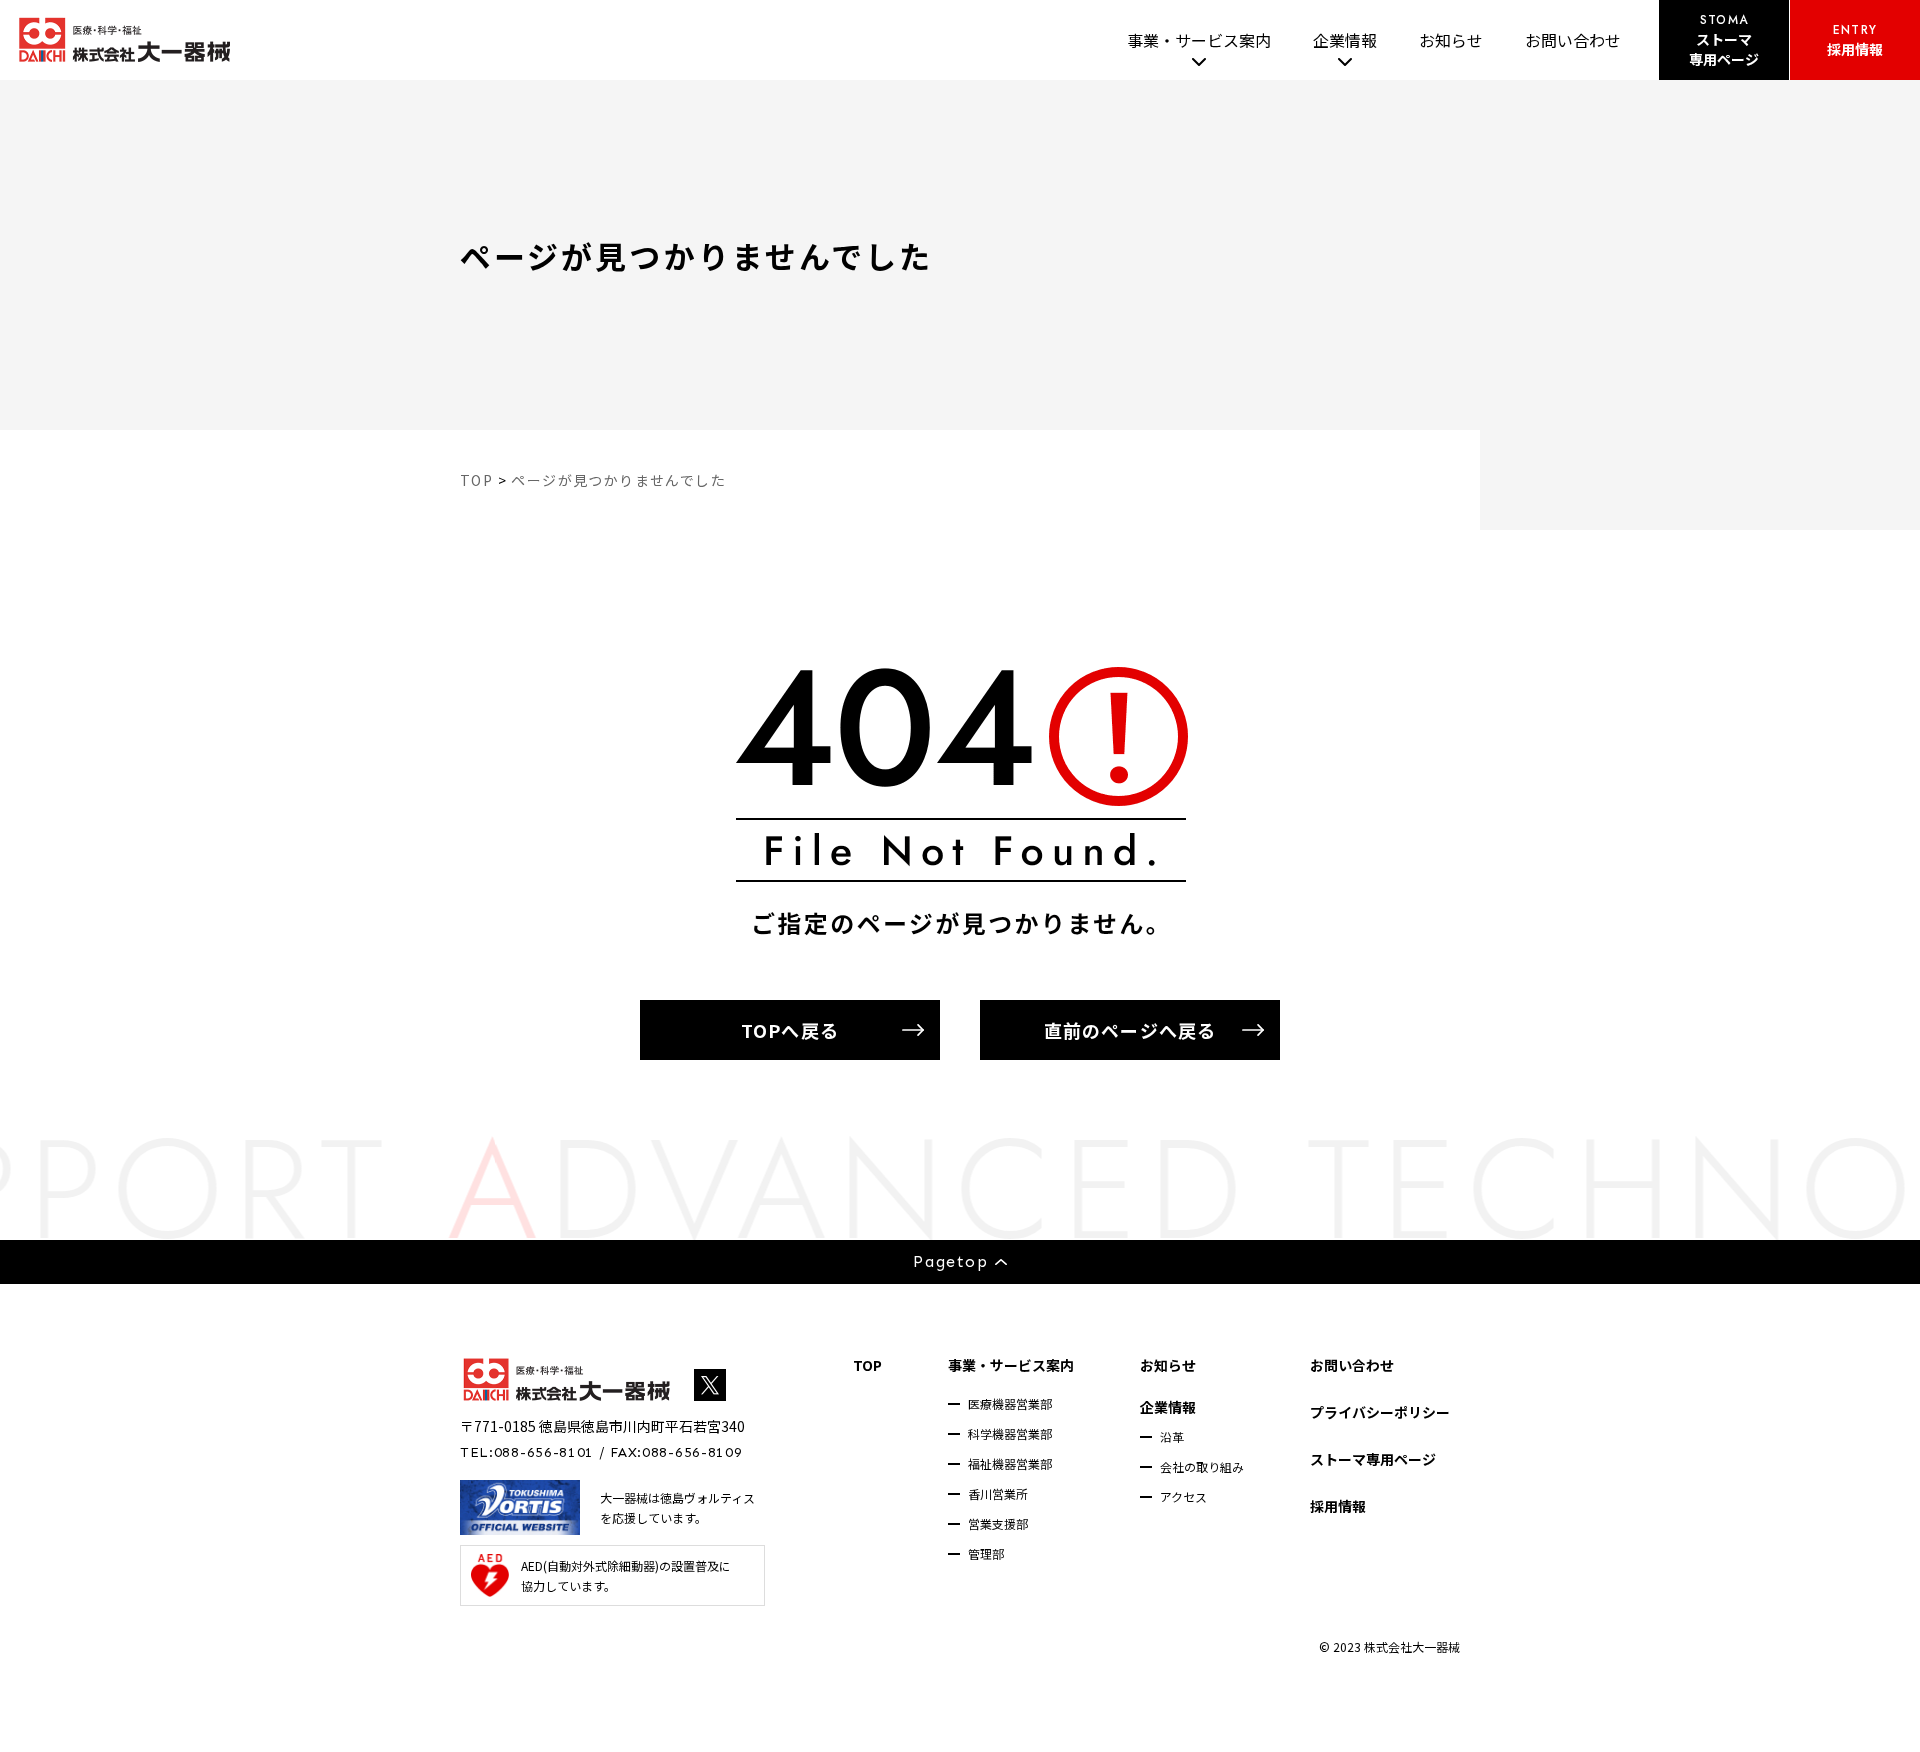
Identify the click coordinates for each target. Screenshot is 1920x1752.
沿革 (1172, 1436)
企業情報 (1345, 40)
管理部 (986, 1553)
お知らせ (1451, 40)
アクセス (1183, 1496)
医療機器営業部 (1010, 1403)
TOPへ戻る (789, 1030)
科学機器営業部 (1010, 1433)
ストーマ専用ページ (1373, 1459)
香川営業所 (998, 1493)
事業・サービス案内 (1199, 40)
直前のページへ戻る (1130, 1030)
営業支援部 (998, 1523)
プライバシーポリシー (1380, 1412)
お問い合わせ (1573, 40)
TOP (867, 1365)
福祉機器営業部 (1010, 1463)
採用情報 (1338, 1506)
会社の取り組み (1202, 1466)
